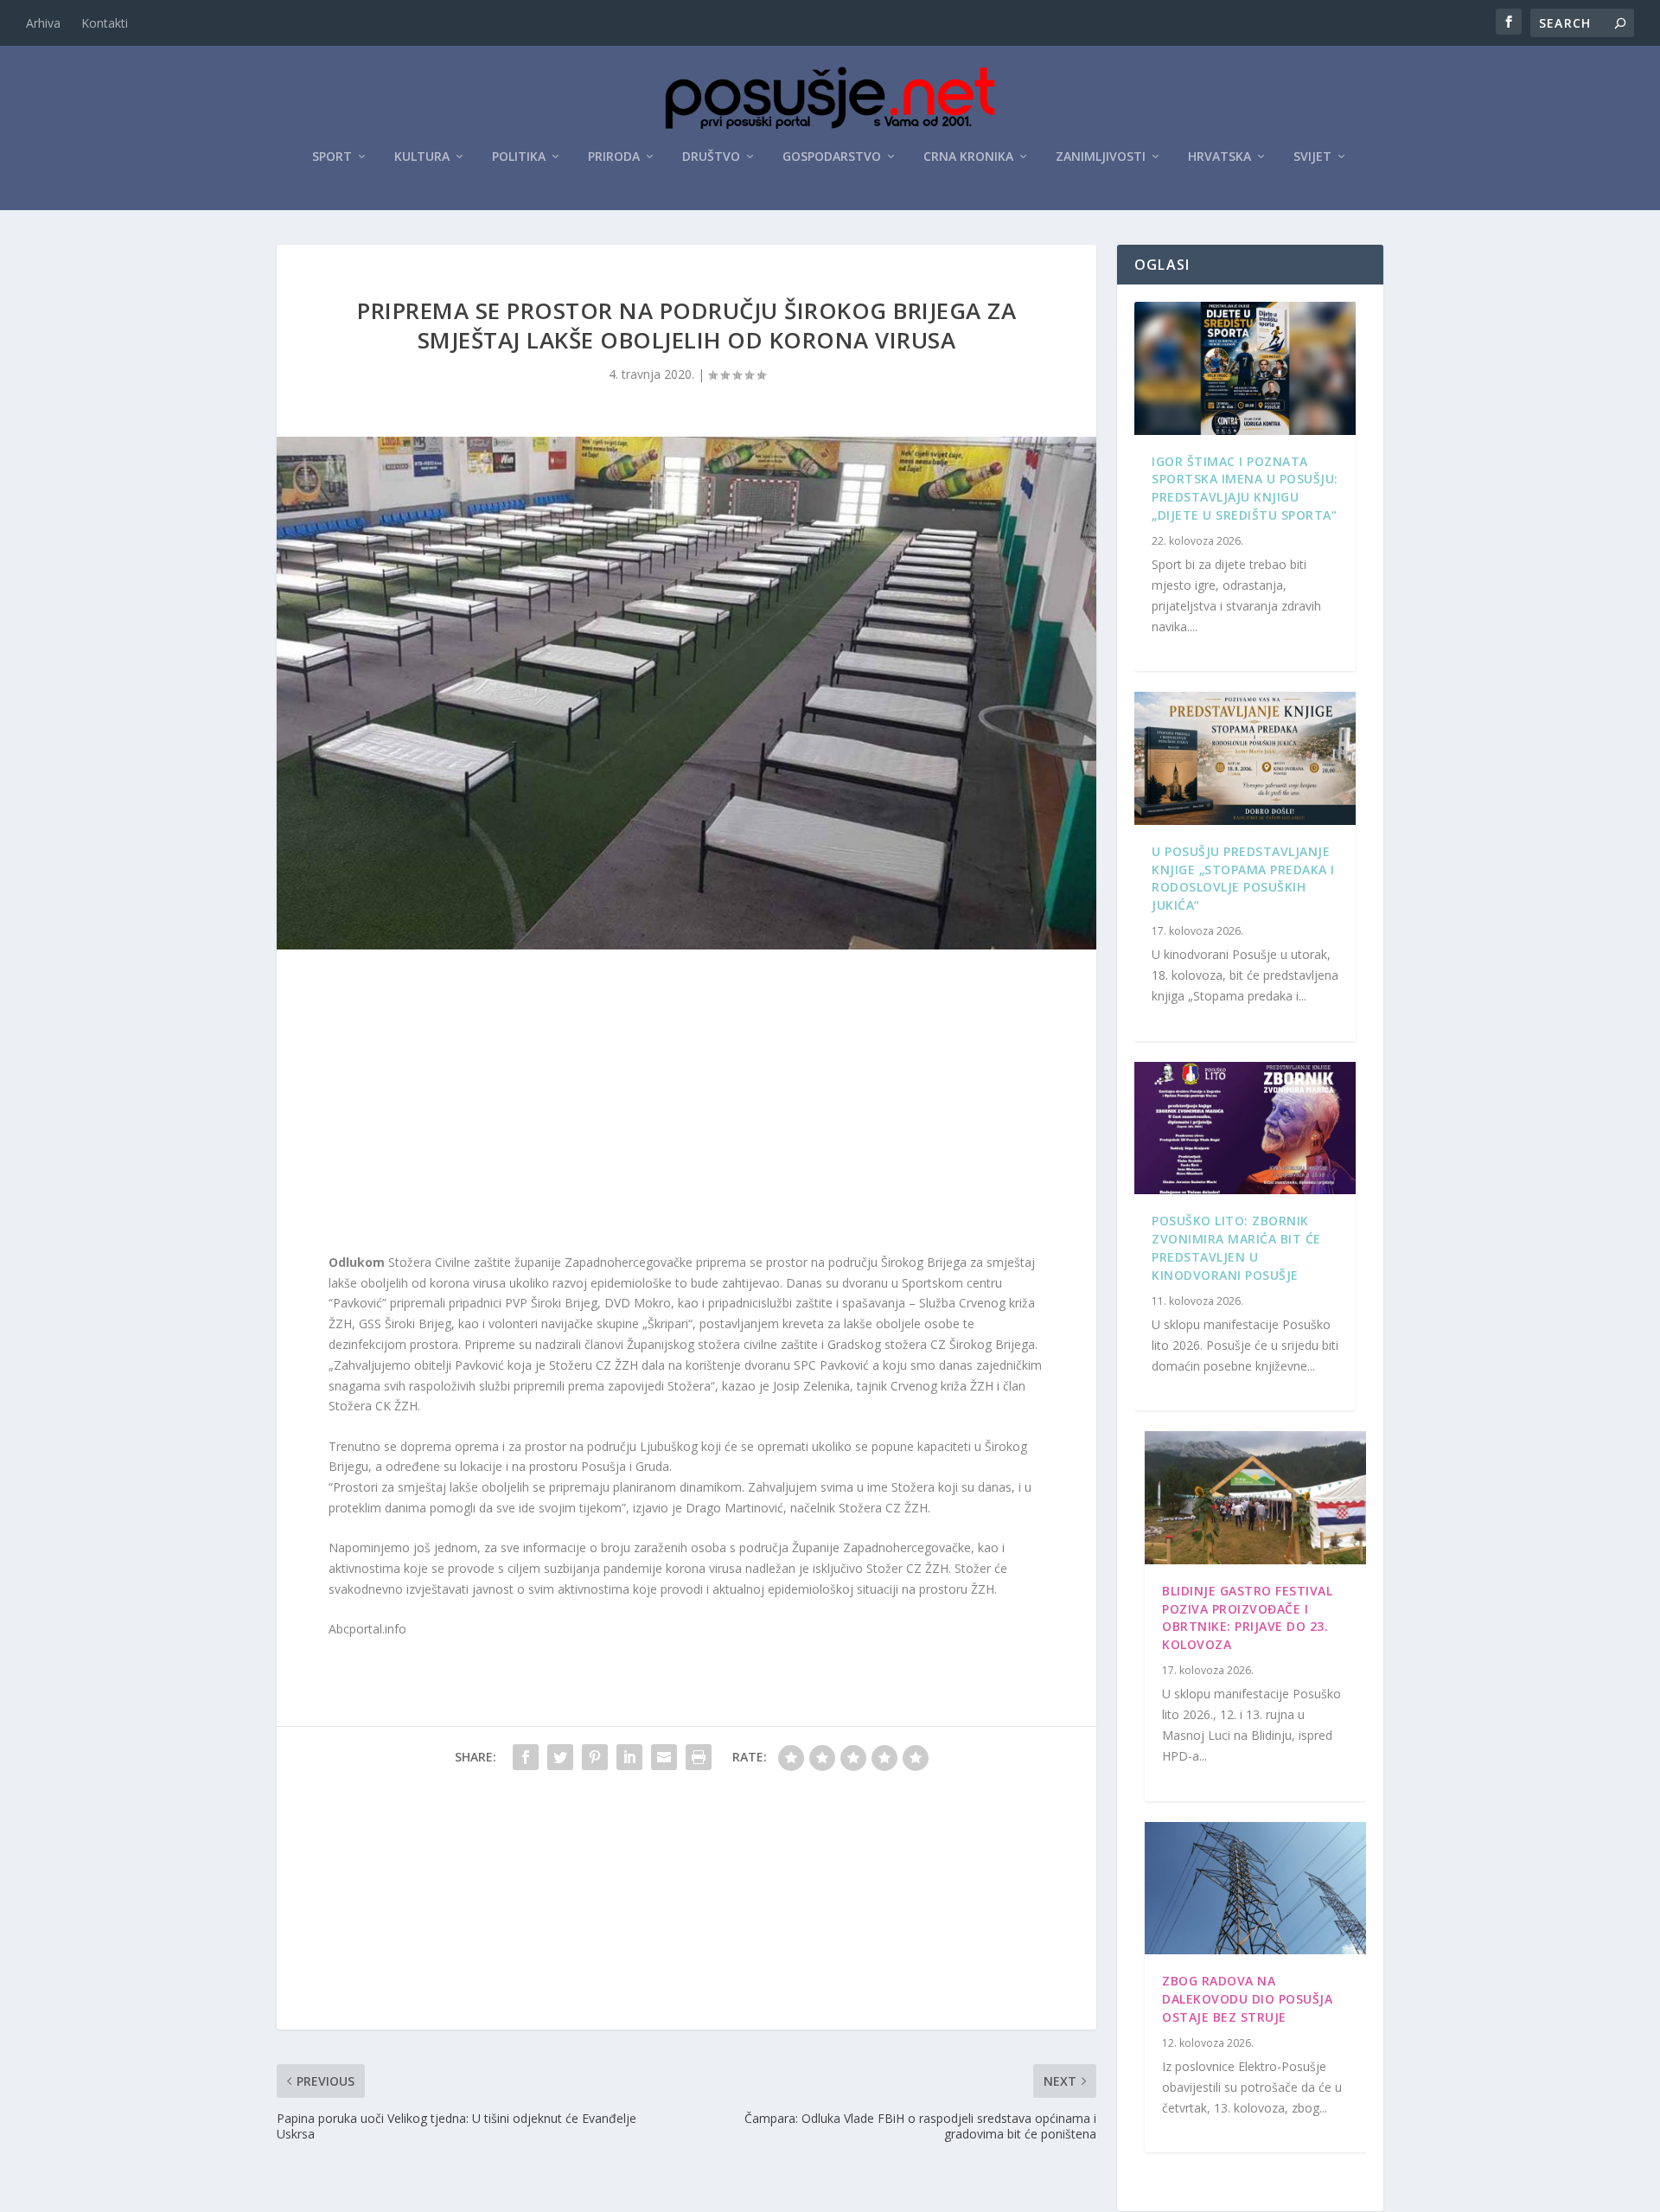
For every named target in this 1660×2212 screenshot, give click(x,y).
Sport (332, 157)
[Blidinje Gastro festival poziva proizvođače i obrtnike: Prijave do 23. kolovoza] (1255, 1498)
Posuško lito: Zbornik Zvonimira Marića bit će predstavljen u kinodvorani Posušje (1236, 1247)
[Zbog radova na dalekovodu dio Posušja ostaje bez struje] (1255, 1889)
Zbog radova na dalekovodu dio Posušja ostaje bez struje (1247, 1999)
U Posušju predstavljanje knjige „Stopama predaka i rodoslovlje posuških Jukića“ (1243, 878)
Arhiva (43, 23)
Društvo (711, 157)
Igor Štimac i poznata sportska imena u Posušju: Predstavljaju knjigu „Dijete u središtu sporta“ (1245, 488)
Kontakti (105, 23)
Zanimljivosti (1101, 157)
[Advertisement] (686, 1105)
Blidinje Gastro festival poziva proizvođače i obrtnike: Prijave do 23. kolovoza (1247, 1617)
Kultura (422, 157)
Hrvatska (1219, 157)
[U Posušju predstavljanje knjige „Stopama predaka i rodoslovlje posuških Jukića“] (1245, 758)
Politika (519, 157)
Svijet (1312, 157)
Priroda (614, 157)
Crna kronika (968, 157)
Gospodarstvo (832, 157)
